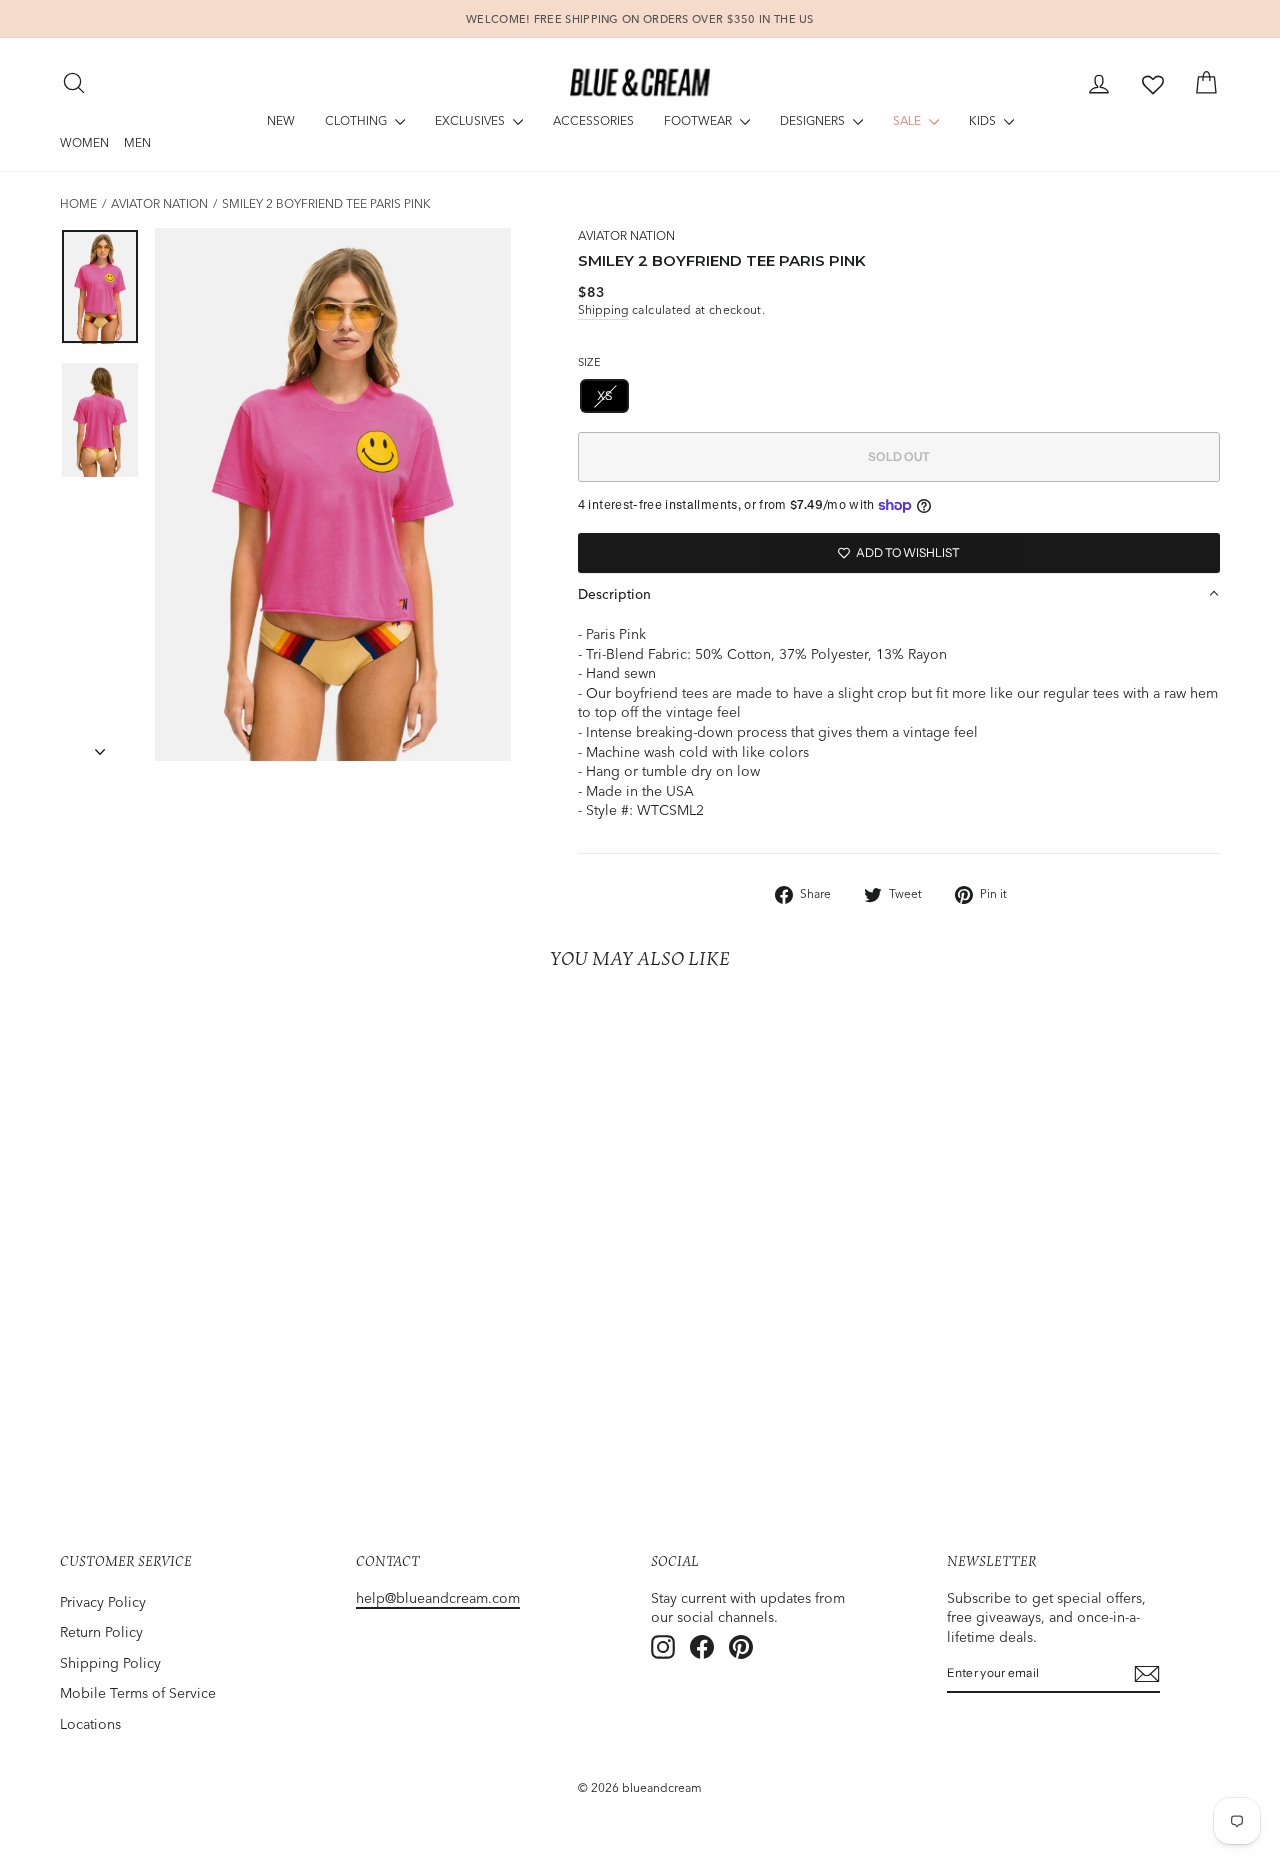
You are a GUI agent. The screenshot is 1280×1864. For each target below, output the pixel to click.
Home (78, 203)
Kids (984, 120)
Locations (90, 1724)
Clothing (357, 120)
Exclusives (471, 120)
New (281, 120)
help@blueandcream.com (438, 1598)
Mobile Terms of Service (138, 1693)
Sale (908, 120)
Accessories (593, 120)
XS (605, 395)
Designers (814, 120)
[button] (899, 594)
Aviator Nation (159, 203)
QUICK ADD (197, 1374)
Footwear (699, 120)
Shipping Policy (110, 1663)
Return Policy (101, 1632)
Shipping (603, 309)
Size (589, 362)
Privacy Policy (103, 1602)
